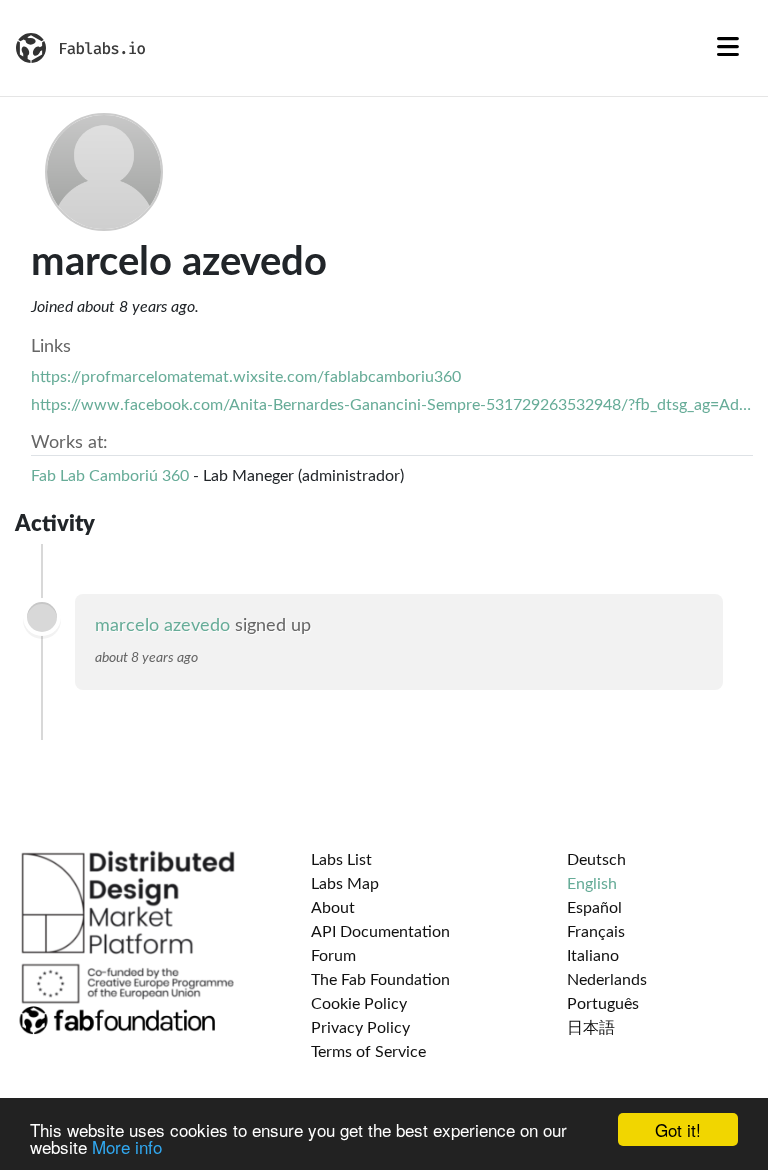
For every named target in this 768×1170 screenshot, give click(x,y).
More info (127, 1146)
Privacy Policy (360, 1028)
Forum (333, 956)
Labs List (341, 860)
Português (603, 1004)
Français (596, 932)
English (592, 884)
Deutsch (596, 860)
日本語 (591, 1028)
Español (594, 908)
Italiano (593, 956)
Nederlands (607, 980)
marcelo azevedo (162, 626)
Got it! (678, 1129)
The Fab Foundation (380, 980)
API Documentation (380, 932)
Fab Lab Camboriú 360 (110, 476)
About (333, 908)
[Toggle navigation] (728, 48)
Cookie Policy (359, 1004)
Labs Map (345, 884)
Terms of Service (368, 1052)
